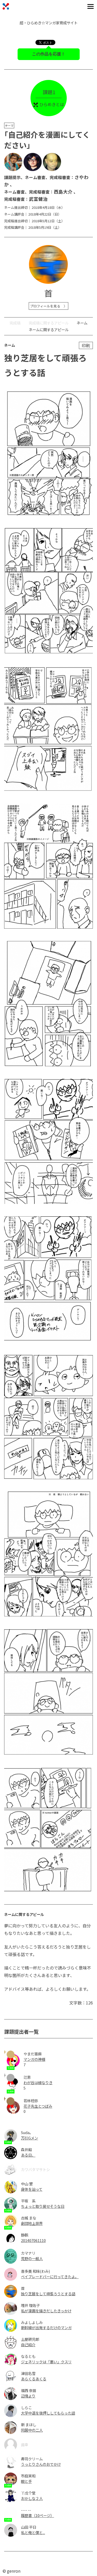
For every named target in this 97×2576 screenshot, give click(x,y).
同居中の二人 (32, 2430)
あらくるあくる (34, 2379)
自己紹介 (28, 2345)
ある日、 (28, 2155)
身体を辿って (32, 2189)
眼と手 (26, 2481)
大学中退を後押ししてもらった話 (48, 2413)
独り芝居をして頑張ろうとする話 (48, 2294)
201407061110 (33, 2240)
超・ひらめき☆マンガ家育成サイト (49, 23)
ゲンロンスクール (6, 6)
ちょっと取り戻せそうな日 (43, 2206)
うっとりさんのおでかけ (41, 2464)
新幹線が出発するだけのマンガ (46, 2327)
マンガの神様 (34, 2059)
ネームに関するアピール (49, 330)
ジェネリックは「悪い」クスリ (46, 2362)
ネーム (82, 323)
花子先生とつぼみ (38, 2106)
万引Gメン (29, 2138)
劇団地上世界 (32, 2223)
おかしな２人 (32, 2498)
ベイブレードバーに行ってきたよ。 (50, 2277)
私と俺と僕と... (33, 2532)
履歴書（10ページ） (38, 2515)
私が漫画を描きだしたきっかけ (46, 2311)
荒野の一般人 (32, 2258)
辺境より (28, 2396)
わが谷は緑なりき (38, 2082)
